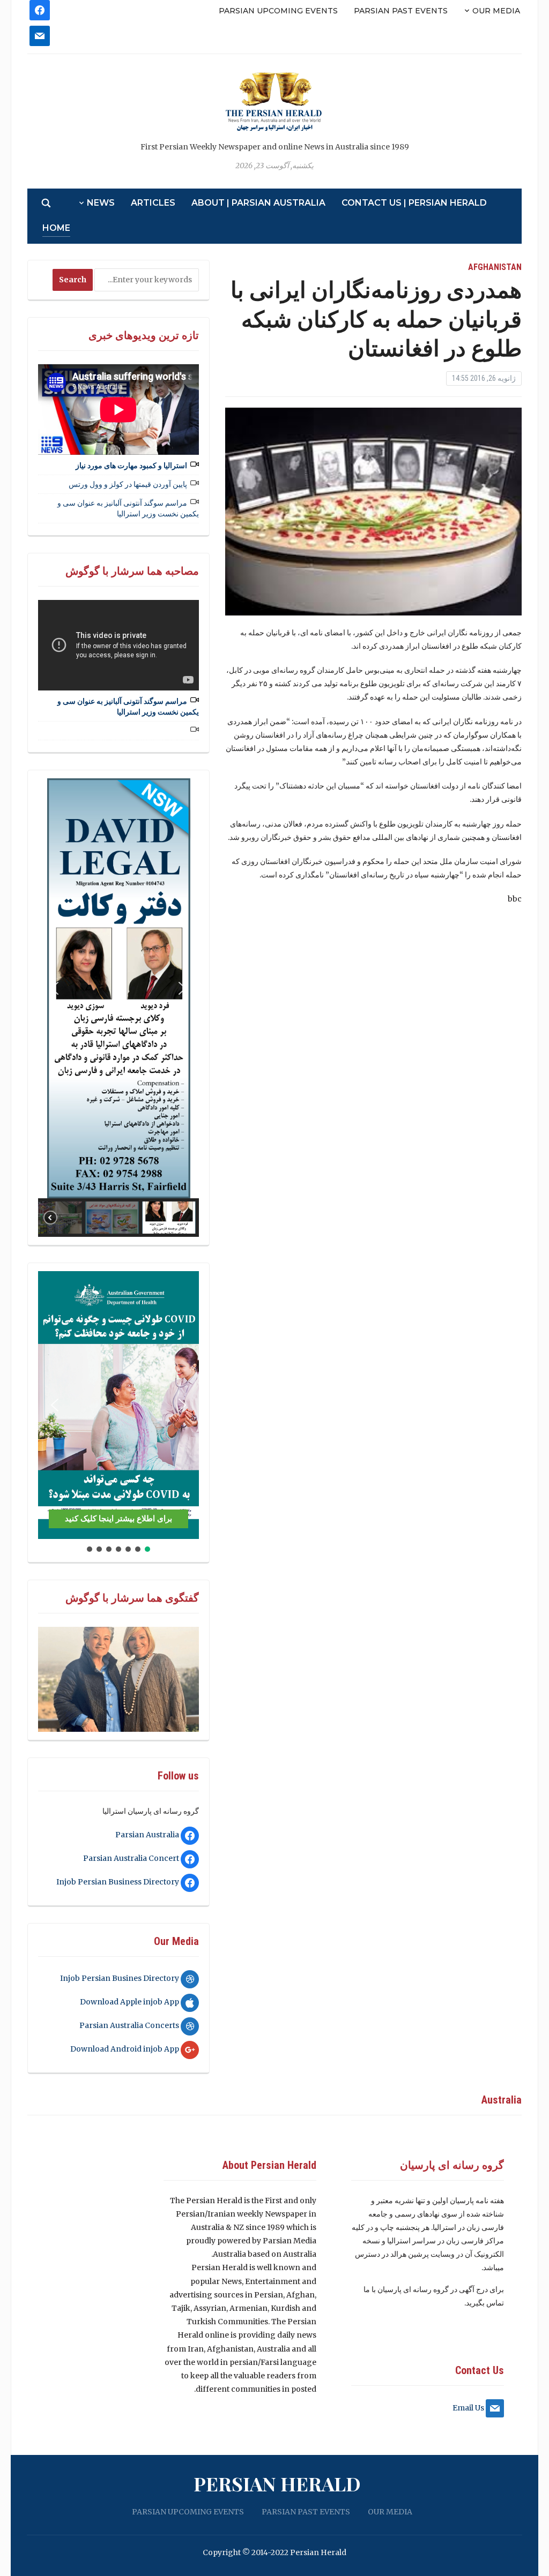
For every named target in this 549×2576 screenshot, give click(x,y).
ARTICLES (153, 203)
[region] (118, 1007)
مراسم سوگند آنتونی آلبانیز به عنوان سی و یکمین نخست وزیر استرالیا (128, 508)
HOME (56, 228)
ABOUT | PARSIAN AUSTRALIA (258, 203)
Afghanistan (495, 267)
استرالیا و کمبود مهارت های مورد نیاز (131, 465)
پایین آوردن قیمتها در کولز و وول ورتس (128, 484)
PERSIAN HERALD (277, 2483)
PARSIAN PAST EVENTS (401, 11)
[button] (55, 988)
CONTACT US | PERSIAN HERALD (414, 203)
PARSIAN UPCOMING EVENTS (278, 11)
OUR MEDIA (496, 11)
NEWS (101, 203)
